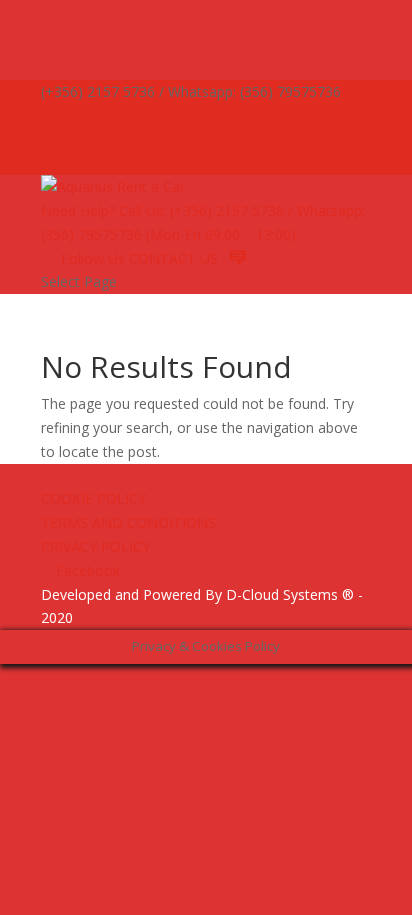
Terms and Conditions (128, 522)
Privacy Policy (95, 546)
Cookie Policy (93, 498)
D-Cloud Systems (282, 594)
